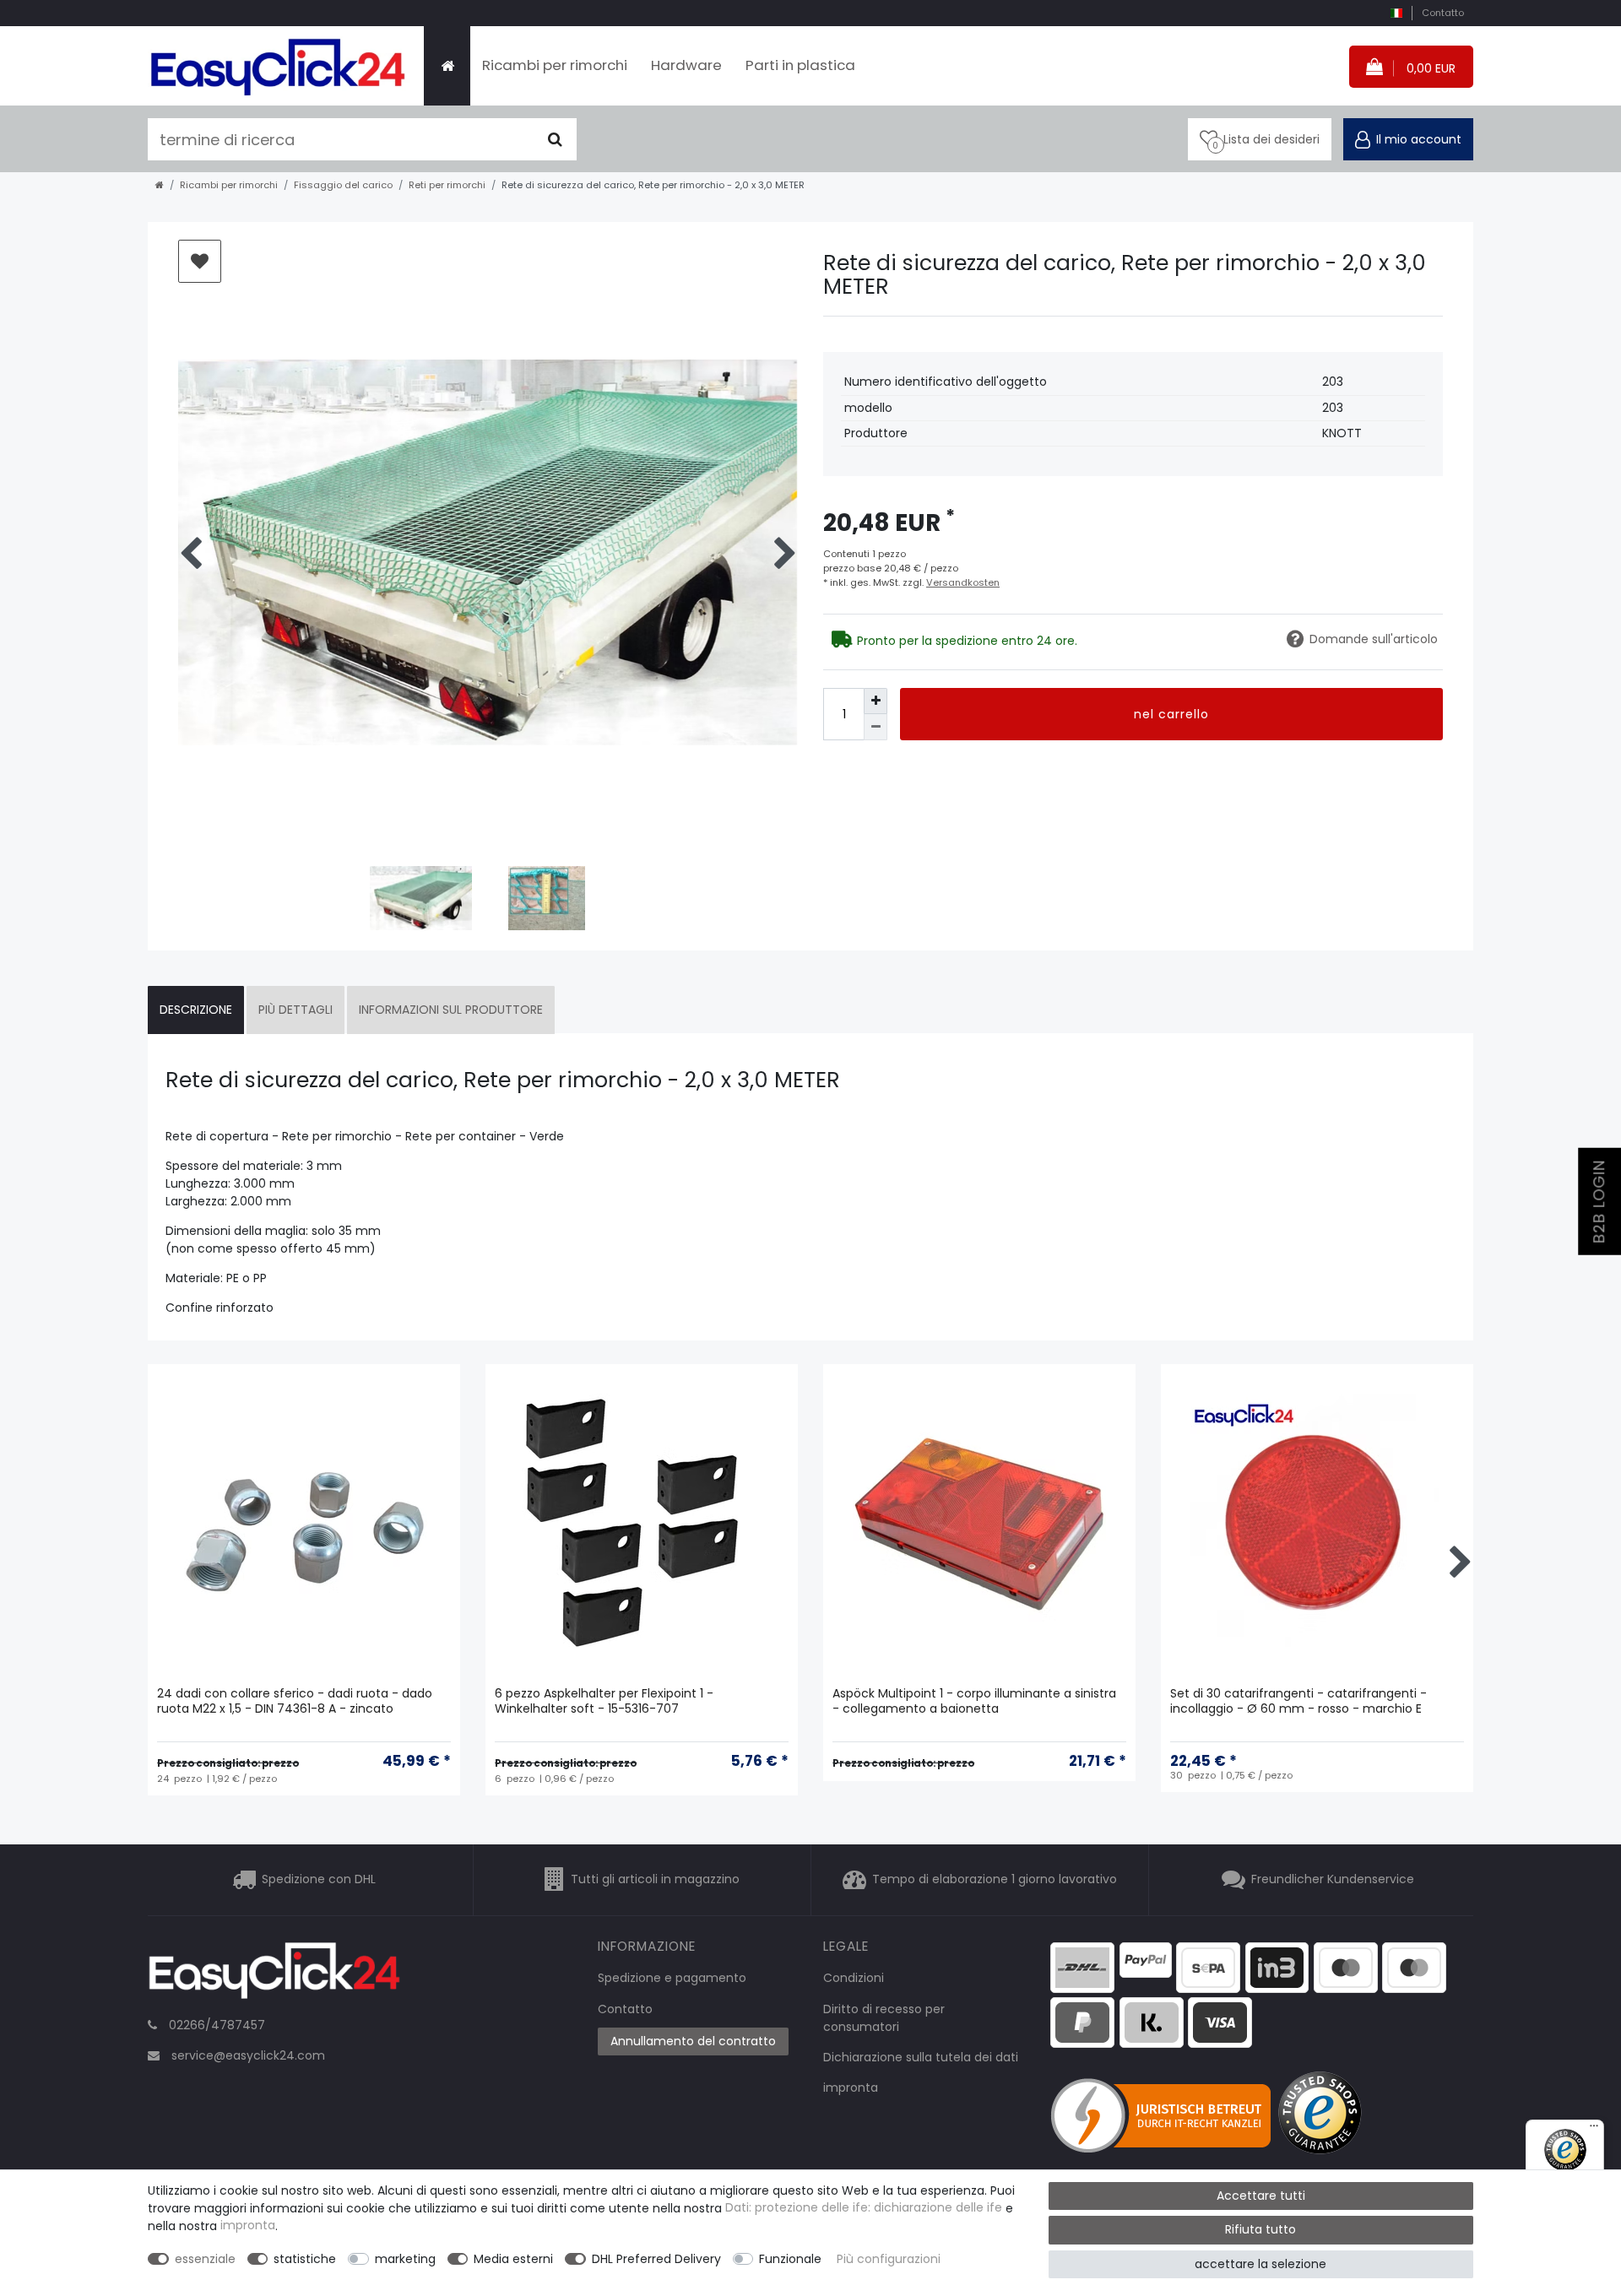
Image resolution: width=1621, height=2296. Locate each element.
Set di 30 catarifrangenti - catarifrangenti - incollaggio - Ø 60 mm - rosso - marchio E (1298, 1701)
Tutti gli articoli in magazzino (655, 1880)
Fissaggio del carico (343, 185)
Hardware (686, 65)
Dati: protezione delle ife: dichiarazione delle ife (864, 2208)
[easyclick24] (274, 1975)
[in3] (1277, 1966)
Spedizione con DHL (319, 1880)
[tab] (196, 1010)
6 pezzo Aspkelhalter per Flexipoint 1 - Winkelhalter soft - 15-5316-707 (604, 1701)
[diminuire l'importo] (876, 727)
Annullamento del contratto (693, 2041)
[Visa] (1220, 2022)
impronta (851, 2088)
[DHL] (1082, 1966)
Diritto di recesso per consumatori (884, 2018)
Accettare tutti (1261, 2196)
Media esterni (513, 2259)
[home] (160, 185)
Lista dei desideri (200, 261)
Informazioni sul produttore (451, 1010)
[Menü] (1594, 2130)
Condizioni (854, 1978)
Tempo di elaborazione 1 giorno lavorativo (995, 1880)
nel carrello (1171, 714)
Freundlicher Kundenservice (1333, 1880)
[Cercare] (555, 139)
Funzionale (790, 2259)
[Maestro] (1346, 1966)
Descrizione (196, 1010)
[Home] (447, 66)
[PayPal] (1146, 1958)
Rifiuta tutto (1260, 2229)
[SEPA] (1208, 1966)
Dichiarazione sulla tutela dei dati (921, 2057)
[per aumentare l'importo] (876, 701)
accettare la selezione (1260, 2264)
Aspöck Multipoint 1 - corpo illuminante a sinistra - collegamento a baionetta (974, 1701)
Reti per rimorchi (447, 185)
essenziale (205, 2259)
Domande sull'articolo (1374, 639)
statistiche (305, 2259)
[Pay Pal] (1082, 2022)
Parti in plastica (800, 65)
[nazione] (1396, 13)
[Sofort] (1152, 2022)
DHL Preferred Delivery (656, 2259)
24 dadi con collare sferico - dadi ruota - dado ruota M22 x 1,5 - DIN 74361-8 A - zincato (295, 1701)
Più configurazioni (889, 2259)
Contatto (1443, 13)
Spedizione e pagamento (672, 1978)
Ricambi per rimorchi (555, 65)
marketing (405, 2259)
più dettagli (295, 1010)
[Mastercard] (1414, 1966)
